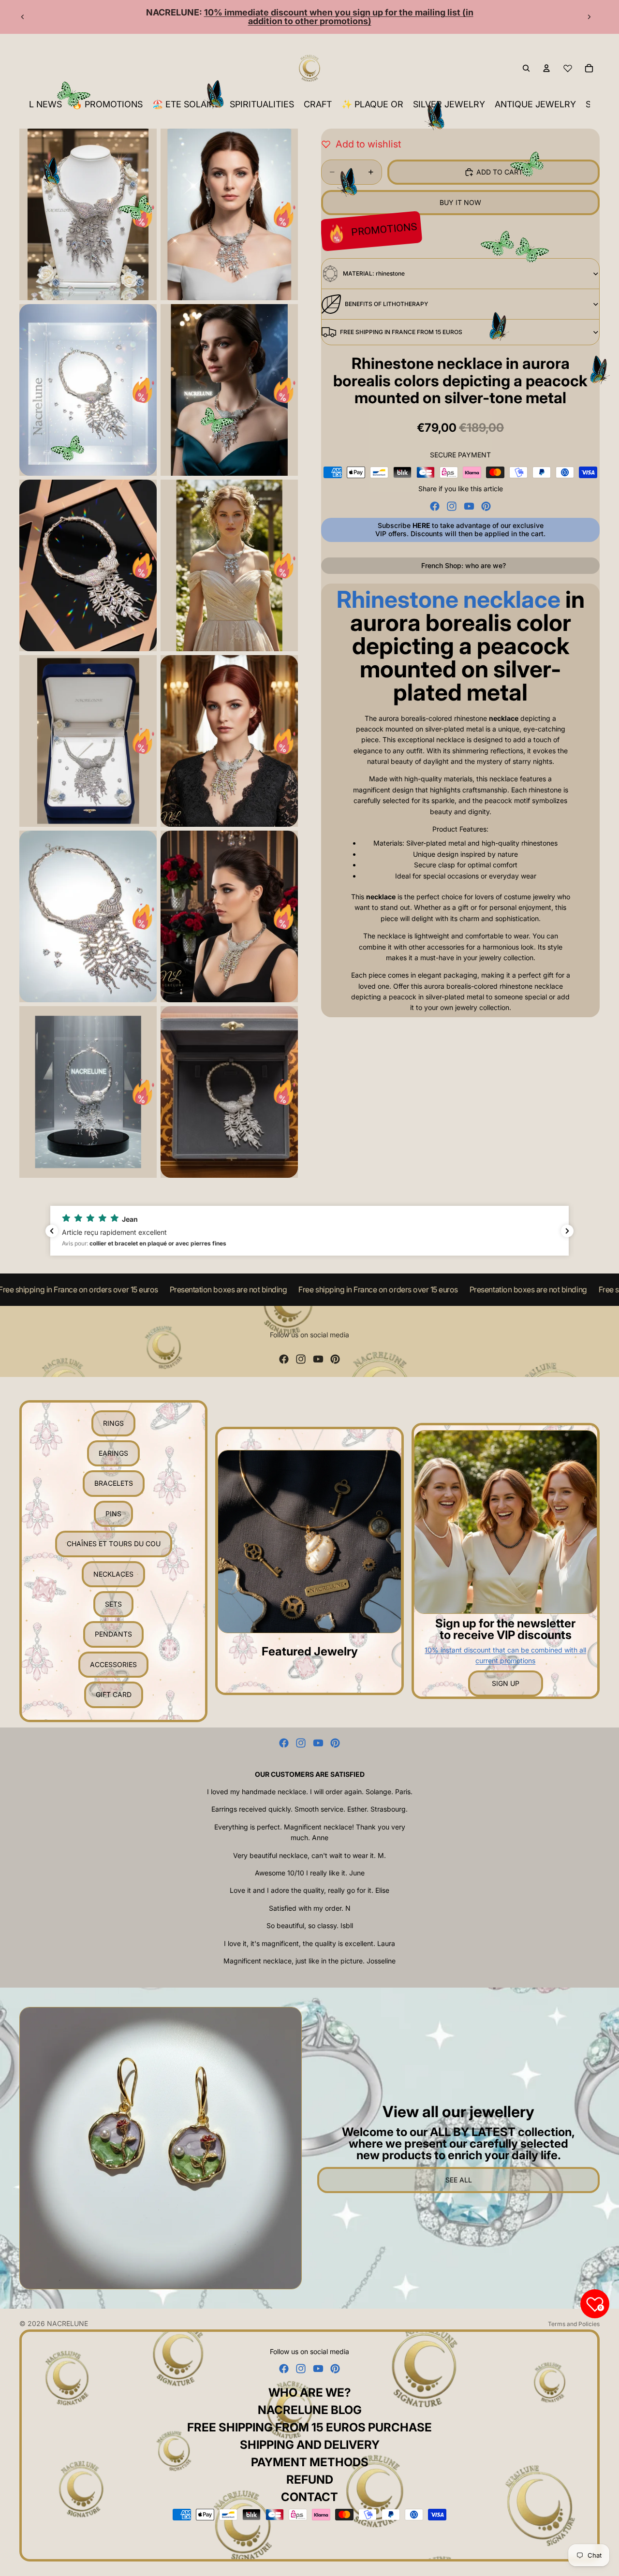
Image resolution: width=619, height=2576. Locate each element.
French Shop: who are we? (464, 565)
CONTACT (309, 2497)
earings (113, 1453)
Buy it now (460, 202)
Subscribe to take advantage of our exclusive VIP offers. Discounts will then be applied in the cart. (460, 529)
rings (113, 1423)
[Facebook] (435, 506)
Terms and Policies (574, 2324)
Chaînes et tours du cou (114, 1544)
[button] (309, 1231)
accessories (113, 1664)
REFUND (310, 2480)
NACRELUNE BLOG (310, 2410)
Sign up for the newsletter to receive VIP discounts (505, 1629)
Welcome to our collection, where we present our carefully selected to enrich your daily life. (458, 2144)
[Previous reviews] (52, 1231)
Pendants (113, 1634)
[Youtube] (469, 506)
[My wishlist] (568, 68)
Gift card (114, 1694)
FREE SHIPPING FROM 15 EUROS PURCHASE (309, 2427)
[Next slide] (589, 17)
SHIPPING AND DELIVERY (310, 2445)
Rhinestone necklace (449, 599)
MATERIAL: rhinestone (374, 273)
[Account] (546, 68)
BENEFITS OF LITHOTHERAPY (386, 304)
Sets (113, 1604)
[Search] (526, 68)
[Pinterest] (486, 506)
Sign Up (506, 1683)
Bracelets (114, 1483)
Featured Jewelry (310, 1651)
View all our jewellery (458, 2112)
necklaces (113, 1574)
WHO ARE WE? (310, 2393)
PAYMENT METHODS (310, 2462)
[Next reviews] (567, 1231)
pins (113, 1514)
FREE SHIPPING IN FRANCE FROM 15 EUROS (401, 332)
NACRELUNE (67, 2323)
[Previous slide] (23, 17)
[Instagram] (452, 506)
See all (459, 2180)
